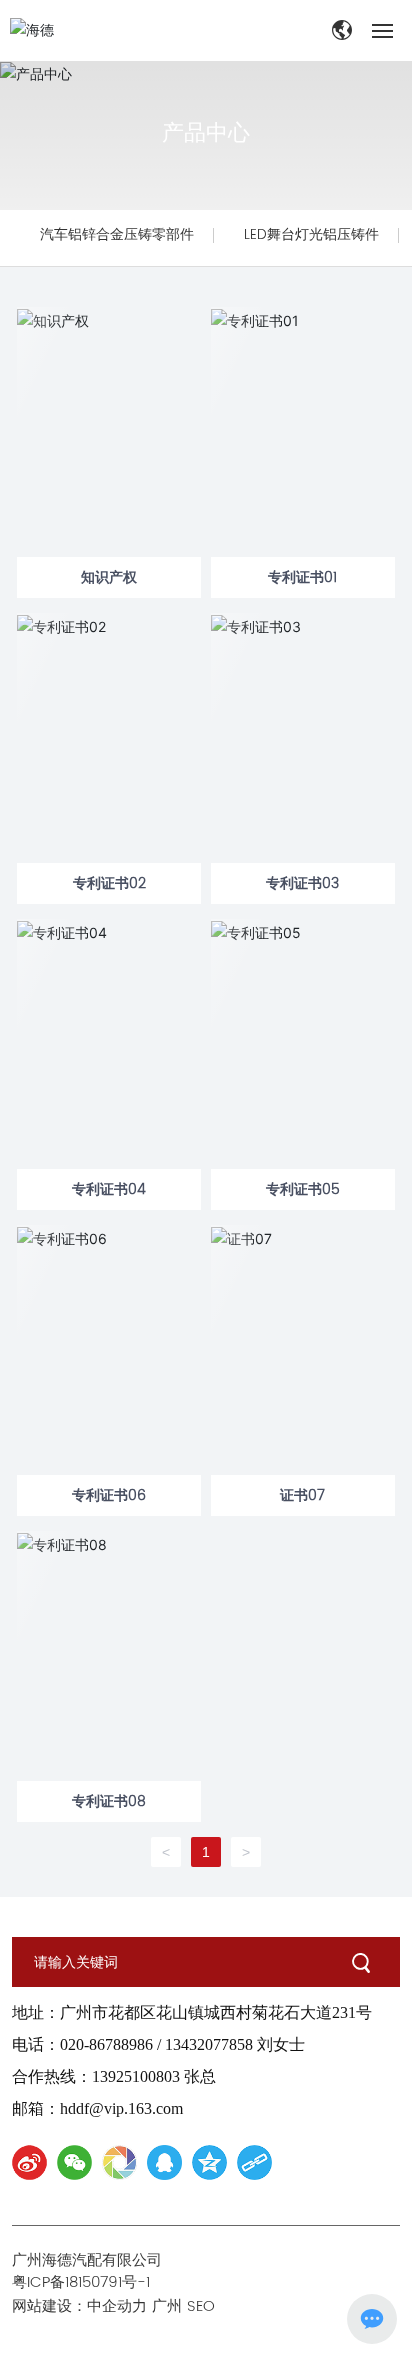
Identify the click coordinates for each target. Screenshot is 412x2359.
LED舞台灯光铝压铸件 (311, 234)
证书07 (302, 1495)
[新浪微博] (29, 2162)
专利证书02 (109, 883)
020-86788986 (106, 2044)
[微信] (74, 2162)
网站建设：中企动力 (79, 2306)
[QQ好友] (164, 2162)
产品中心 (206, 132)
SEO (206, 2306)
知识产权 (109, 577)
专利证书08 (109, 1801)
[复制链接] (254, 2162)
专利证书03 (302, 883)
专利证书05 (303, 1189)
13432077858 (209, 2044)
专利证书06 (109, 1495)
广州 (167, 2306)
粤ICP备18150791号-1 (81, 2282)
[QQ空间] (209, 2162)
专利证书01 (302, 577)
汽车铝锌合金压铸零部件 (117, 234)
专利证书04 (109, 1189)
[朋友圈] (119, 2162)
